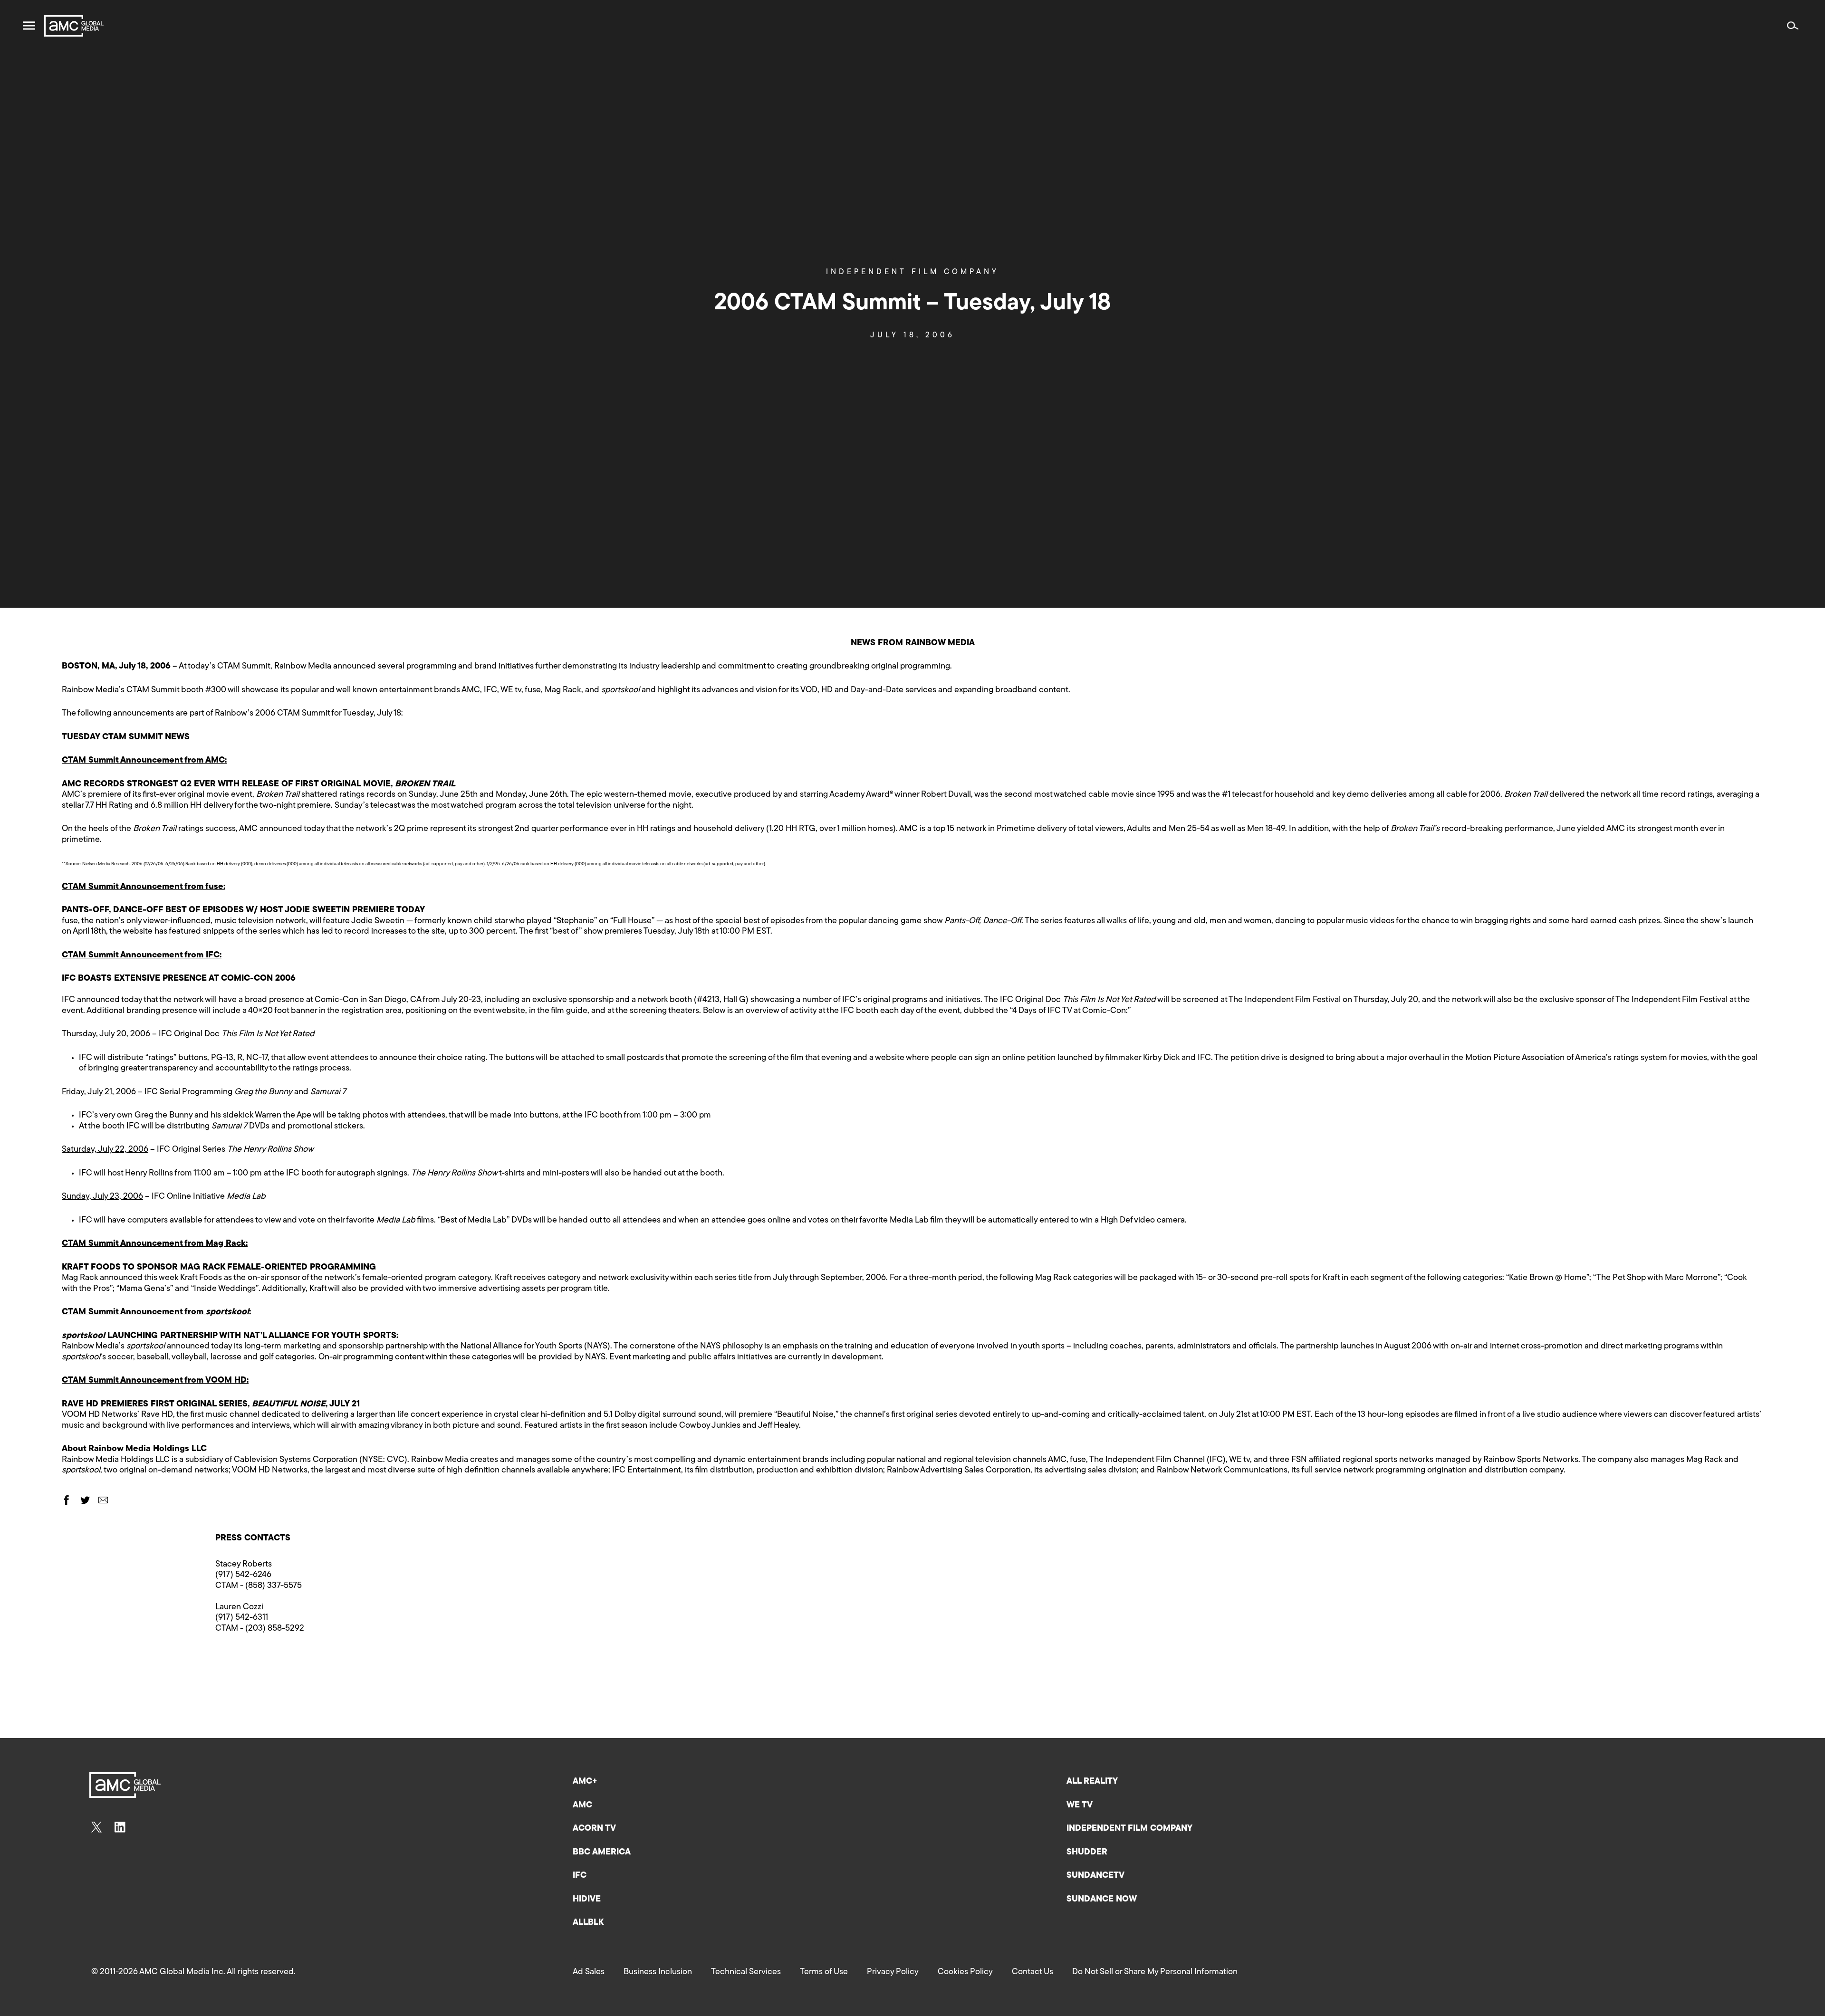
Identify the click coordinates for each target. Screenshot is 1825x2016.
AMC (582, 1806)
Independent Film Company (912, 272)
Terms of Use (824, 1972)
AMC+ (585, 1782)
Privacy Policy (893, 1972)
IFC (580, 1876)
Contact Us (1033, 1972)
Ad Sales (589, 1972)
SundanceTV (1095, 1876)
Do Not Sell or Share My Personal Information (1155, 1972)
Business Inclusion (658, 1972)
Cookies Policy (965, 1972)
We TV (1080, 1806)
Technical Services (746, 1972)
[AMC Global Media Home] (74, 26)
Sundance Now (1102, 1900)
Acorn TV (594, 1829)
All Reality (1092, 1782)
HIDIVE (587, 1900)
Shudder (1087, 1853)
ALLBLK (588, 1923)
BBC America (602, 1853)
